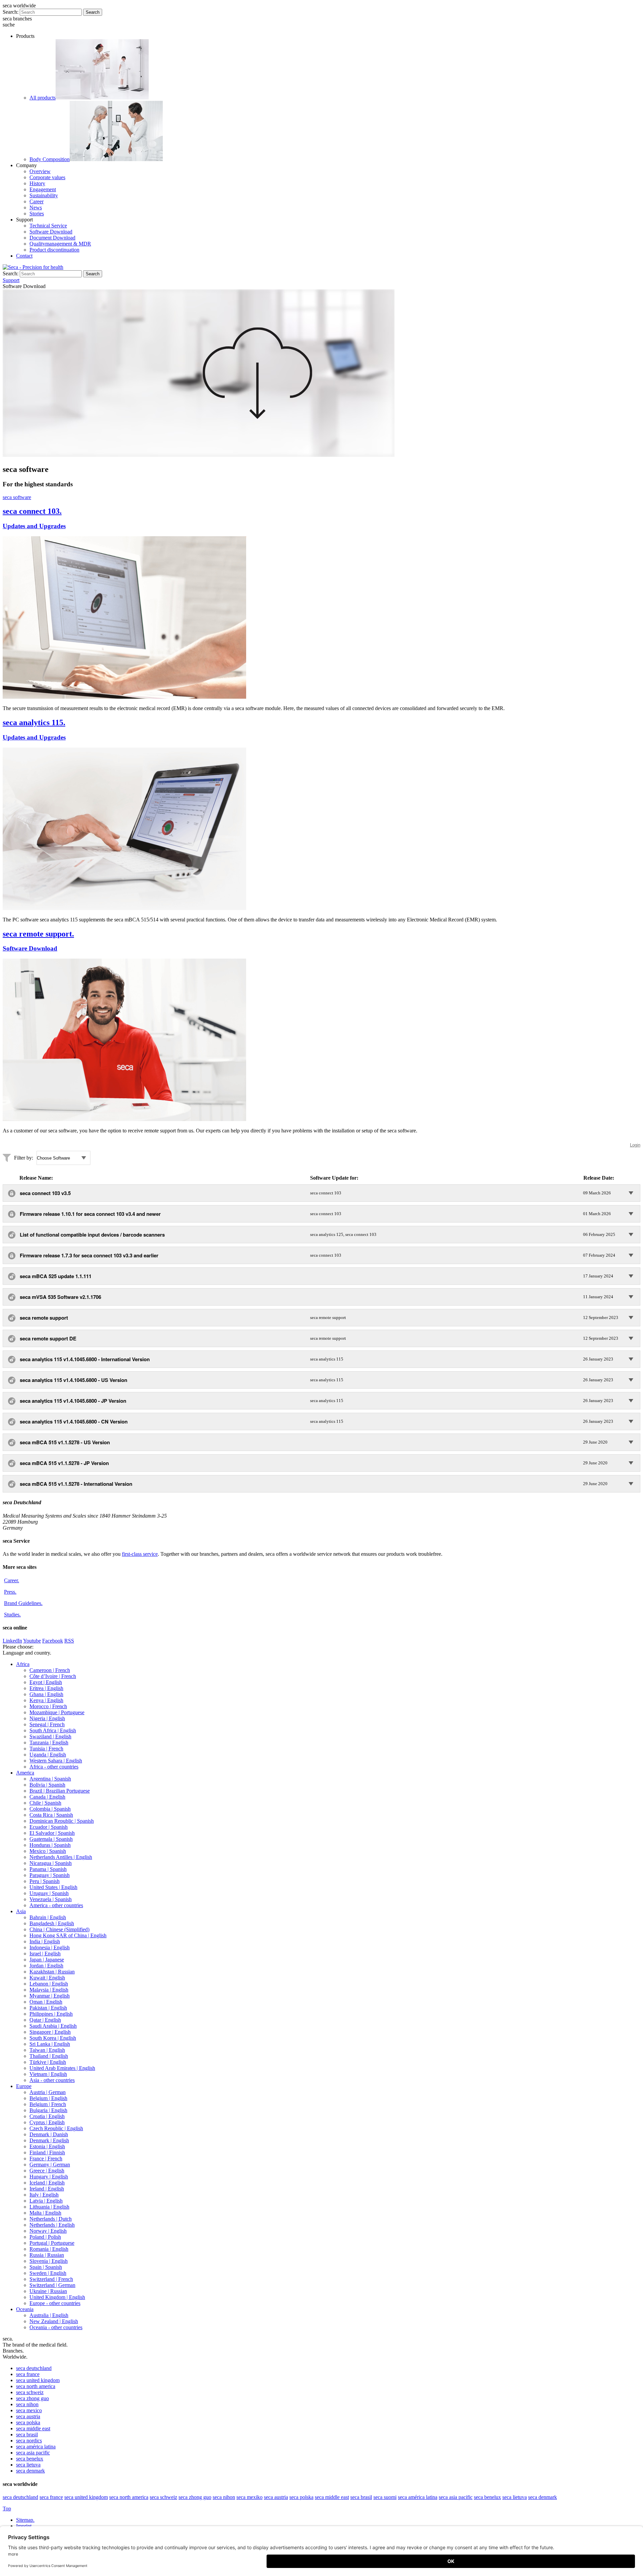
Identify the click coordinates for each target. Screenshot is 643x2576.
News (36, 207)
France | (46, 2159)
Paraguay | (50, 1875)
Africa (23, 1664)
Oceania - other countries (56, 2327)
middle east (33, 2428)
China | (59, 1929)
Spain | (46, 2267)
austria (28, 2416)
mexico (29, 2410)
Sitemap (25, 2520)
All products (43, 98)
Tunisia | (46, 1749)
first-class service (140, 1554)
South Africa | (53, 1730)
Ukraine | (48, 2291)
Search (93, 12)
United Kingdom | (57, 2297)
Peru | (45, 1881)
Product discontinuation (54, 250)
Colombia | (50, 1809)
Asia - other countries (52, 2080)
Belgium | (48, 2098)
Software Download (51, 232)
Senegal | (47, 1724)
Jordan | (46, 1966)
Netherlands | (51, 2219)
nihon (27, 2404)
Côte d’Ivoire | (53, 1676)
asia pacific (33, 2453)
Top (7, 2509)
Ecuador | (49, 1827)
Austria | (48, 2092)
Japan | (47, 1960)
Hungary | (49, 2177)
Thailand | (49, 2056)
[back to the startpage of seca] (33, 267)
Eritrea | (46, 1688)
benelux (30, 2459)
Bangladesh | (52, 1923)
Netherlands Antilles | (61, 1857)
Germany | (50, 2165)
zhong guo (32, 2398)
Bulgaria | (48, 2110)
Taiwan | (47, 2050)
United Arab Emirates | (62, 2068)
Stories (37, 214)
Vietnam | (48, 2074)
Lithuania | (49, 2207)
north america (36, 2386)
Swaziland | (50, 1736)
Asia (21, 1911)
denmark (30, 2471)
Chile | (45, 1803)
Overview (40, 171)
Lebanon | (49, 1984)
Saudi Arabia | (53, 2026)
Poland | (45, 2237)
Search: (11, 12)
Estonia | (47, 2146)
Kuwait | (47, 1978)
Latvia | (46, 2201)
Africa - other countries (54, 1767)
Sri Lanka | (50, 2044)
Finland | (47, 2152)
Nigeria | (47, 1718)
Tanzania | (49, 1743)
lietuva (28, 2465)
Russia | (47, 2255)
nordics (29, 2441)
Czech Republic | (56, 2128)
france (28, 2374)
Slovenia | (49, 2261)
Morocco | (48, 1706)
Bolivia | (47, 1785)
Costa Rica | (51, 1815)
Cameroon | (50, 1670)
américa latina (36, 2447)
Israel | (45, 1954)
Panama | (48, 1869)
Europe (24, 2086)
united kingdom (38, 2380)
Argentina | (50, 1779)
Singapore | (50, 2032)
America (25, 1773)
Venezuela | (51, 1899)
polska (28, 2422)
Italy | (44, 2195)
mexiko (249, 2497)
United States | (53, 1887)
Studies (12, 1615)
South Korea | (53, 2038)
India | (45, 1941)
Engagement (43, 189)
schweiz (30, 2392)
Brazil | (60, 1791)
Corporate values (47, 177)
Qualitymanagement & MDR (60, 244)
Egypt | (46, 1682)
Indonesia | (50, 1947)
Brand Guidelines (23, 1603)
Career (37, 201)
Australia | (49, 2315)
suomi (385, 2497)
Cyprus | (47, 2122)
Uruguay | (49, 1893)
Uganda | (48, 1755)
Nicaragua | (51, 1863)
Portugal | (52, 2243)
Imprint (24, 2526)
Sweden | (48, 2273)
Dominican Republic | (62, 1821)
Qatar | (45, 2020)
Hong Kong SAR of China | (68, 1935)
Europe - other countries (55, 2303)
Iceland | (47, 2183)
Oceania (25, 2309)
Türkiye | (48, 2062)
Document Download (52, 238)
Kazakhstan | (52, 1972)
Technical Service (48, 226)
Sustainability (44, 195)
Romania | (49, 2249)
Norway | (48, 2231)
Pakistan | (48, 2008)
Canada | (47, 1797)
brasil (27, 2434)
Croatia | (47, 2116)
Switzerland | (51, 2279)
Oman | (46, 2002)
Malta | (45, 2213)
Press (10, 1592)
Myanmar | (50, 1996)
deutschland (34, 2368)
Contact (24, 256)
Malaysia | (49, 1990)
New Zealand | (54, 2321)
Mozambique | (57, 1712)
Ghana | (46, 1694)
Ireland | (47, 2189)
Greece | (47, 2171)
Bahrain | (48, 1917)
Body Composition (50, 159)
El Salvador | (52, 1833)
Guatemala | (51, 1839)
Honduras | (50, 1845)
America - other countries (56, 1905)
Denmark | (49, 2134)
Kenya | (46, 1700)
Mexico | (48, 1851)
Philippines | (51, 2014)
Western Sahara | (56, 1761)
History (37, 183)
